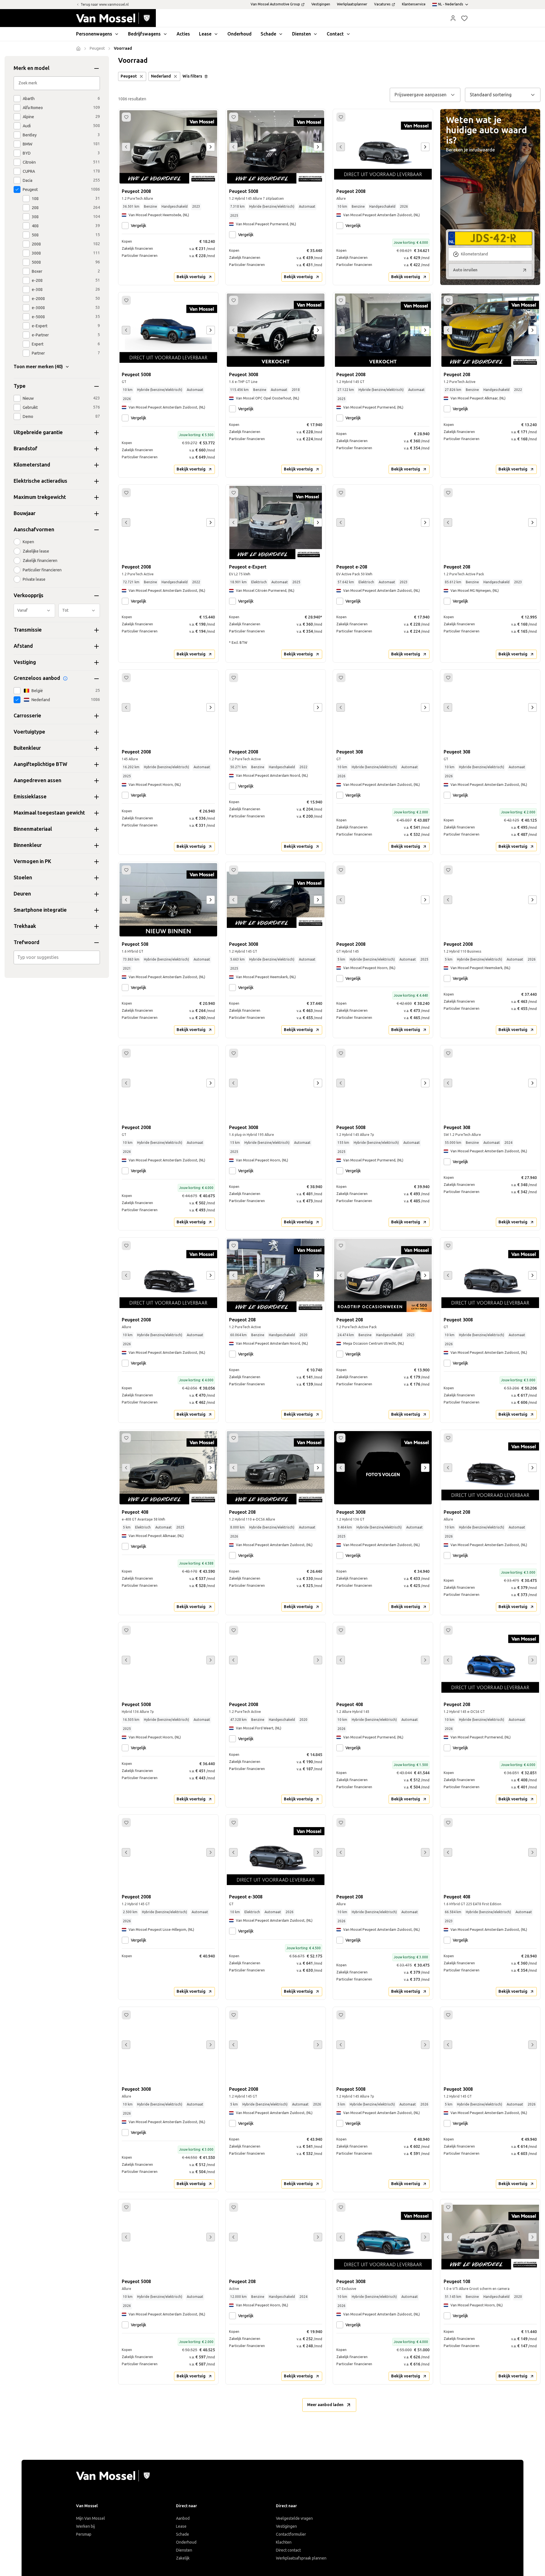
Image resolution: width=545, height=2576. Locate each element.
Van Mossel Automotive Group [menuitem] (275, 4)
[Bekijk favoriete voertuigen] (464, 18)
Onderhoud (186, 2542)
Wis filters (192, 76)
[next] (211, 147)
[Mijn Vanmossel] (453, 18)
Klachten (284, 2542)
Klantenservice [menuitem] (414, 4)
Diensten (184, 2550)
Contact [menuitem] (335, 34)
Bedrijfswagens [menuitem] (144, 34)
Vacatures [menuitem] (382, 4)
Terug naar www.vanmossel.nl (105, 5)
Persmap (84, 2534)
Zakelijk (183, 2558)
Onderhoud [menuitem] (239, 34)
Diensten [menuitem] (301, 34)
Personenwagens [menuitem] (94, 34)
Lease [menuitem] (205, 34)
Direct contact (288, 2550)
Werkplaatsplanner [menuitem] (352, 4)
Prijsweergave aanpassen (421, 95)
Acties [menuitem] (183, 34)
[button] (453, 18)
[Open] (98, 957)
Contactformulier (291, 2534)
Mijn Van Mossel (91, 2518)
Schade (183, 2534)
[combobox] (57, 957)
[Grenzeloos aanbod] (65, 678)
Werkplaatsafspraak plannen (301, 2558)
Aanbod (183, 2518)
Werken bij (85, 2526)
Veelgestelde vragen (294, 2518)
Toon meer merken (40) (38, 367)
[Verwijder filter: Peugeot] (141, 76)
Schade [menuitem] (268, 34)
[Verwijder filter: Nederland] (175, 76)
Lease (181, 2526)
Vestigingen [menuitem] (321, 4)
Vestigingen (286, 2526)
